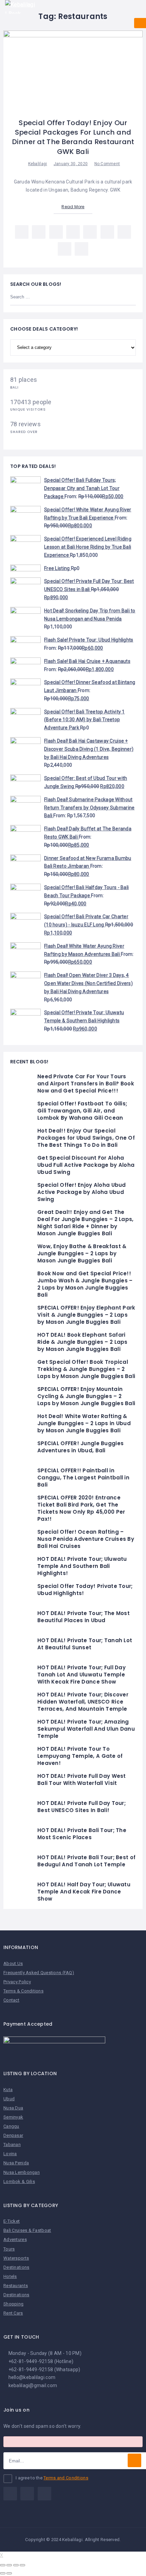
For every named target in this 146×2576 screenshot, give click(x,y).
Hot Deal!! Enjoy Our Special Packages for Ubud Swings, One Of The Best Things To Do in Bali (86, 1138)
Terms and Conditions (66, 2478)
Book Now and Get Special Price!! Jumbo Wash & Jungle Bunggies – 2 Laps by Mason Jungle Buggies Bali (85, 1284)
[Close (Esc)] (3, 2565)
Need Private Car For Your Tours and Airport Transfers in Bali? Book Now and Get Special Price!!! (86, 1084)
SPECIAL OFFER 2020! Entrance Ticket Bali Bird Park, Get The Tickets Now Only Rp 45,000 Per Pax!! (81, 1508)
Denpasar (13, 2135)
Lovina (10, 2154)
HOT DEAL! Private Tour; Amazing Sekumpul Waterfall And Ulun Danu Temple (86, 1729)
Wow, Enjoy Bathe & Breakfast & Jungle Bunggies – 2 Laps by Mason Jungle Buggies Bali (82, 1253)
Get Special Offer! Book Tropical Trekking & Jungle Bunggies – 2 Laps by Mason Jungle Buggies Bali (86, 1369)
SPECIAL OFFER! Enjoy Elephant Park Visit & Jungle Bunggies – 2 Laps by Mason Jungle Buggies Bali (86, 1315)
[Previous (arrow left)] (3, 2573)
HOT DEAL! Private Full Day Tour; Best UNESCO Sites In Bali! (81, 1807)
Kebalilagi (38, 164)
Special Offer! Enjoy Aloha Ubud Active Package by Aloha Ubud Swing (82, 1192)
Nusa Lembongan (22, 2172)
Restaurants (16, 2286)
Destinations (16, 2267)
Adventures (15, 2239)
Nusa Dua (13, 2108)
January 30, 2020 (71, 164)
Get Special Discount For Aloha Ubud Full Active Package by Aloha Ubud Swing (86, 1165)
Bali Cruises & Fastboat (27, 2230)
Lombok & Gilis (19, 2181)
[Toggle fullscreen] (16, 2565)
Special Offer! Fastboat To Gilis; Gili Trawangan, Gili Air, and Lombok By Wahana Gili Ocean (82, 1111)
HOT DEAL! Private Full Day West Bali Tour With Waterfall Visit (82, 1779)
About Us (13, 1963)
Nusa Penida (16, 2163)
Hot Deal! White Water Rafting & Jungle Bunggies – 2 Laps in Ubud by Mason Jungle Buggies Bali (84, 1423)
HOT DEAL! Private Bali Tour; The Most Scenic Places (82, 1834)
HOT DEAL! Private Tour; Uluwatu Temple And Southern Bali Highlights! (82, 1566)
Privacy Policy (17, 1982)
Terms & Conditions (23, 1991)
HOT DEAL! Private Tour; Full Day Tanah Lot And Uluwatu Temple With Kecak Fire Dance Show (81, 1675)
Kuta (8, 2090)
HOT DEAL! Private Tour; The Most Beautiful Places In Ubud (84, 1617)
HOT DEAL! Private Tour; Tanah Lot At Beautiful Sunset (85, 1644)
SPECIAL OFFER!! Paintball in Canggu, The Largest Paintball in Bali (83, 1478)
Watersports (16, 2258)
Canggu (11, 2126)
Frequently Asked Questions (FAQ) (39, 1973)
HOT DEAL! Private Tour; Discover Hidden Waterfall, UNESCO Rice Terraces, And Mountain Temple (83, 1702)
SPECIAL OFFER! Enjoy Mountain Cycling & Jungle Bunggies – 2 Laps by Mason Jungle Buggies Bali (86, 1396)
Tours (9, 2249)
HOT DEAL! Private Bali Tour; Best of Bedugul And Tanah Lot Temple (86, 1861)
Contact (11, 2000)
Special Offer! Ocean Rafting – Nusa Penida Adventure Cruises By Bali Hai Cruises (86, 1539)
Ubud (9, 2099)
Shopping (13, 2304)
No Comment (107, 164)
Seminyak (13, 2117)
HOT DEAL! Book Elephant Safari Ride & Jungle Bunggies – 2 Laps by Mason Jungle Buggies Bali (83, 1342)
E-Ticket (12, 2221)
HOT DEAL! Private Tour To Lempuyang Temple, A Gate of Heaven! (80, 1756)
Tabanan (12, 2145)
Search (127, 297)
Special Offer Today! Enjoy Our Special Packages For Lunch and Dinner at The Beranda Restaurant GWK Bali (73, 137)
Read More (73, 207)
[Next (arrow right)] (9, 2573)
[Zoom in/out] (22, 2565)
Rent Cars (13, 2313)
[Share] (9, 2565)
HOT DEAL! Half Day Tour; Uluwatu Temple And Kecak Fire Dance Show (84, 1892)
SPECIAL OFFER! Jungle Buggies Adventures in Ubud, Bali (80, 1447)
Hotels (10, 2276)
